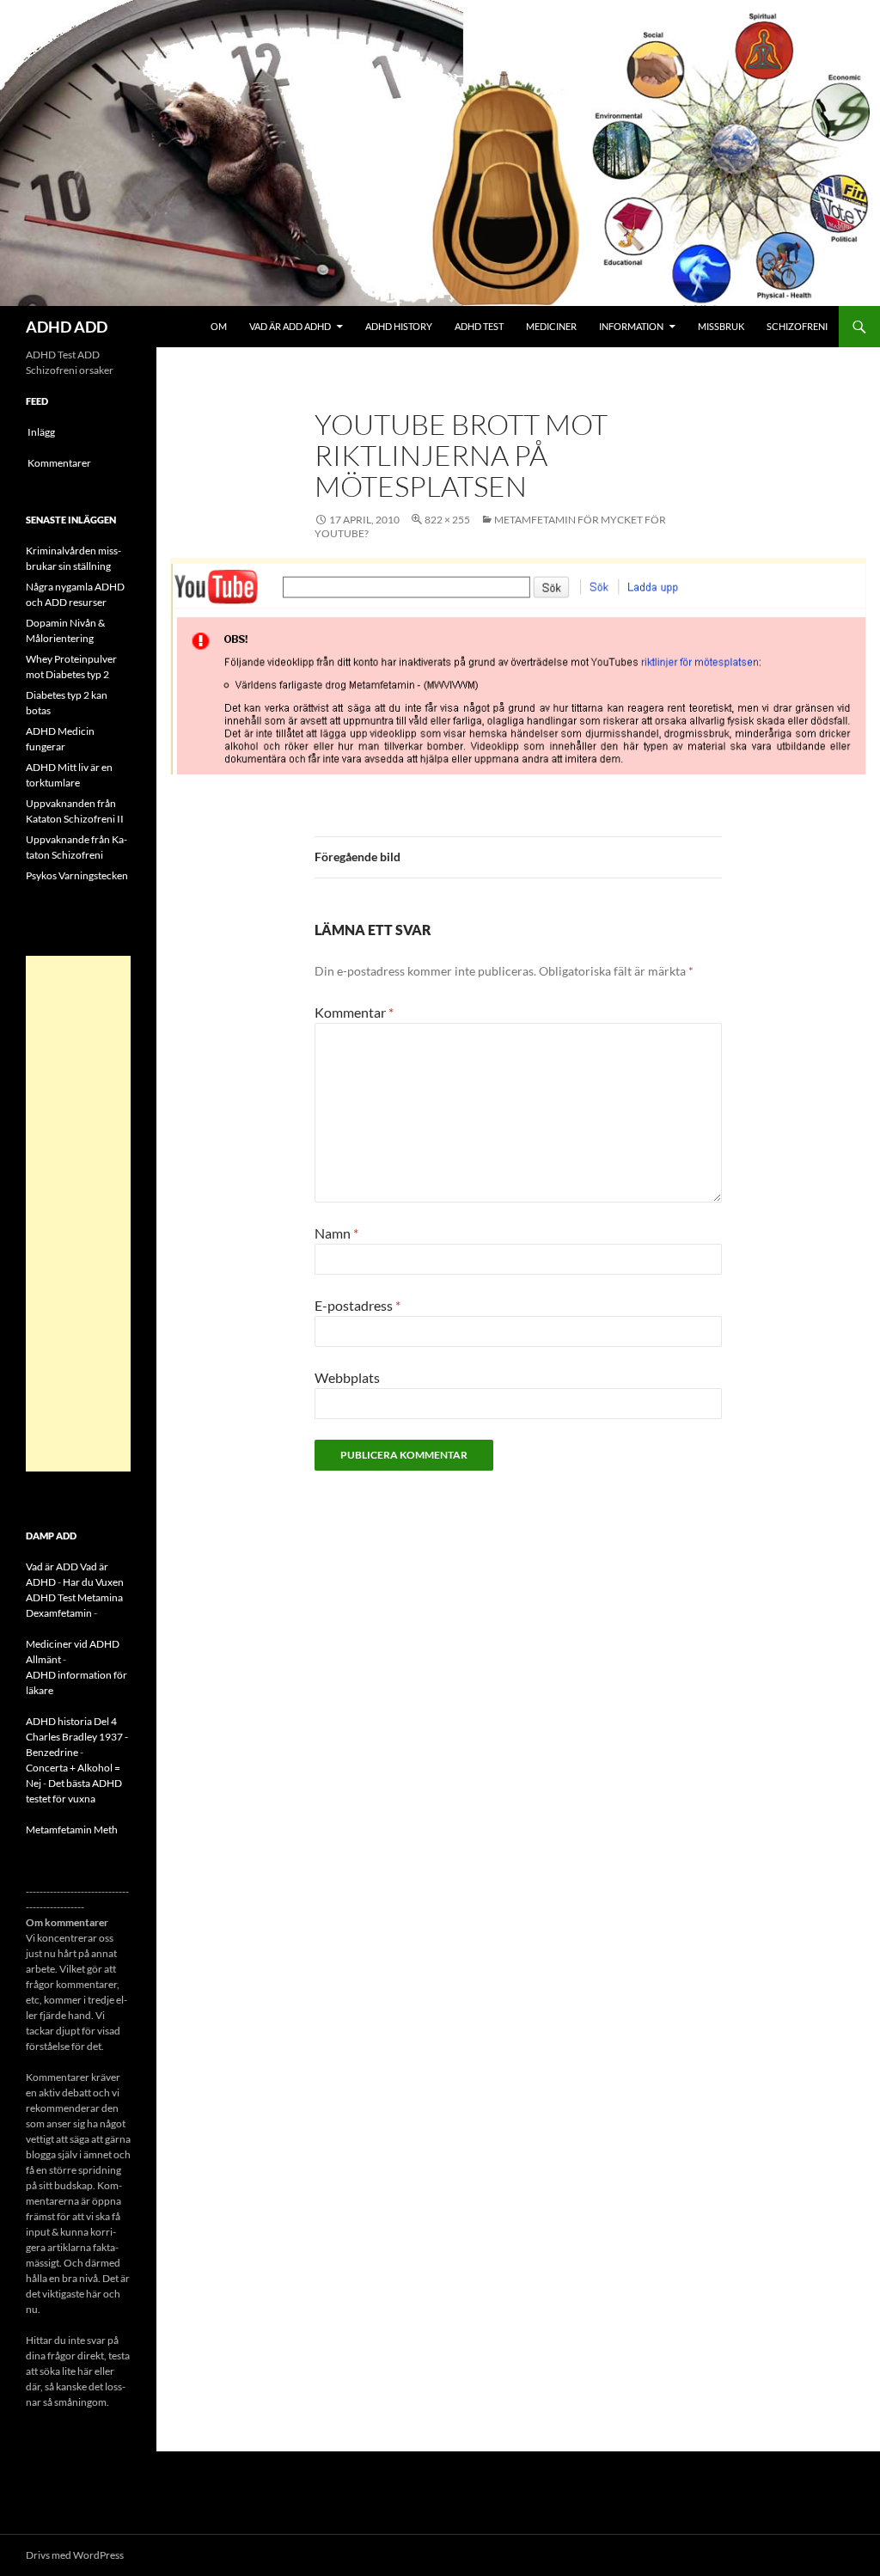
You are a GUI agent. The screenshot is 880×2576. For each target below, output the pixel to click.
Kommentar (354, 1012)
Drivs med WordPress (75, 2555)
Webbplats (347, 1377)
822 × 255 (447, 520)
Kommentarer (59, 463)
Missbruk (721, 326)
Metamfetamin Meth (72, 1830)
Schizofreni (797, 326)
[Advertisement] (78, 1214)
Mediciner (551, 326)
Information (631, 326)
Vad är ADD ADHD (290, 326)
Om (219, 326)
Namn (336, 1233)
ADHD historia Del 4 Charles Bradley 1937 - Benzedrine (77, 1737)
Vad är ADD (52, 1566)
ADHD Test (479, 326)
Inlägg (41, 432)
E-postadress (357, 1305)
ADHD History (399, 326)
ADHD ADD (67, 327)
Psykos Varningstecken (77, 875)
